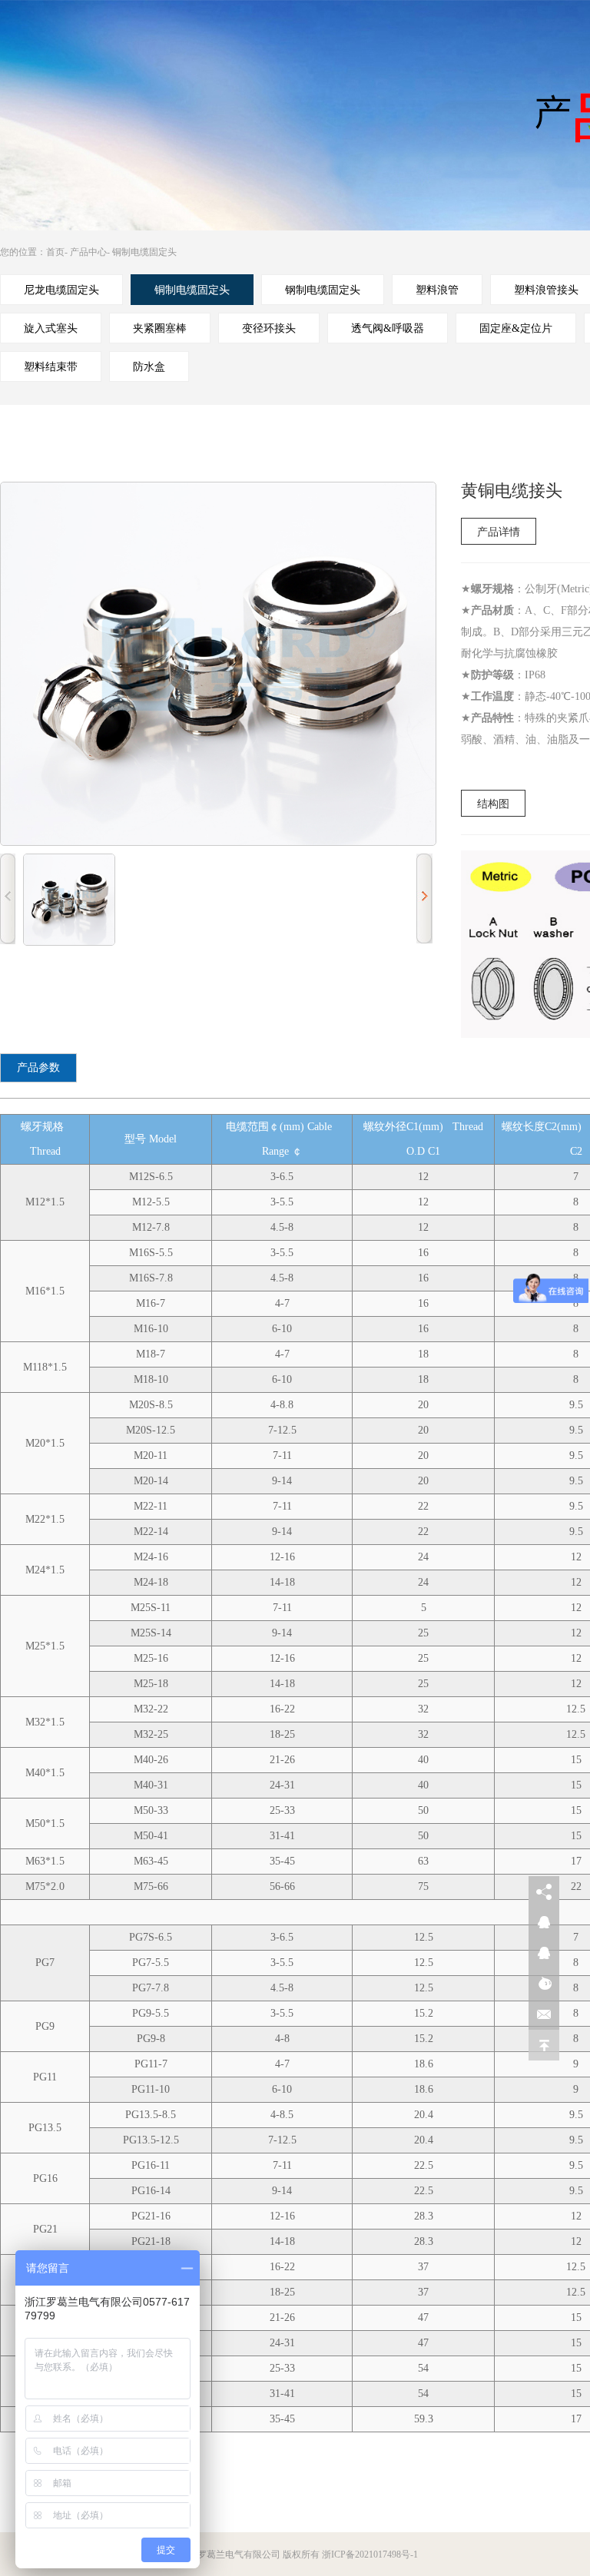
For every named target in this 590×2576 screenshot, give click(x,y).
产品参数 (38, 1068)
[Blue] (69, 900)
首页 (55, 252)
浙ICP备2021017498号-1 (370, 2554)
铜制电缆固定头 (144, 252)
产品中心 (88, 252)
